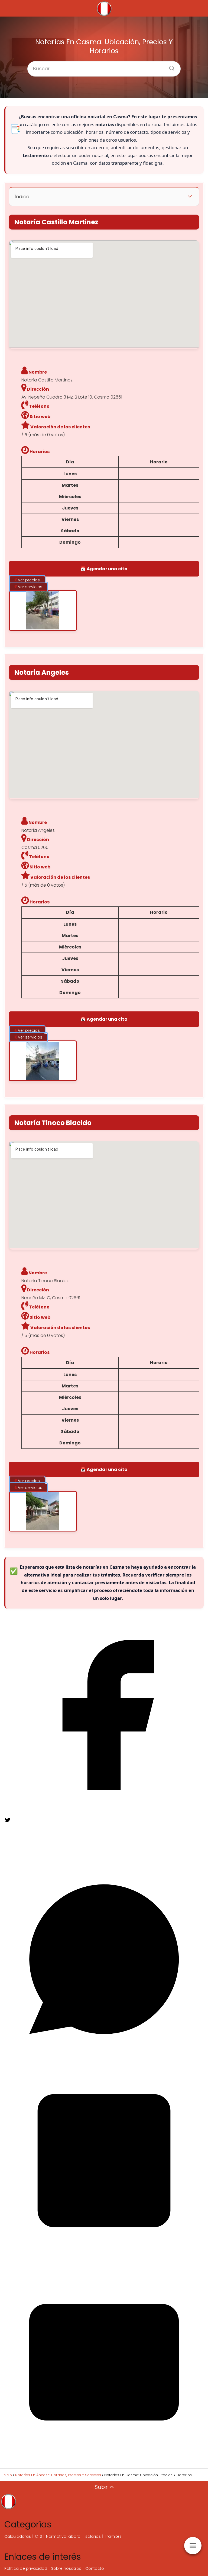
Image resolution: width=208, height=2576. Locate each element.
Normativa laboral (64, 2536)
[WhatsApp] (104, 2057)
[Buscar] (170, 66)
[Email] (104, 2461)
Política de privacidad (26, 2568)
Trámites (113, 2536)
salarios (93, 2536)
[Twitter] (45, 1856)
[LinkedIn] (104, 2259)
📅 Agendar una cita (104, 569)
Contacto (95, 2568)
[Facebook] (104, 1813)
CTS (38, 2536)
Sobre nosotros (66, 2568)
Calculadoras (18, 2536)
